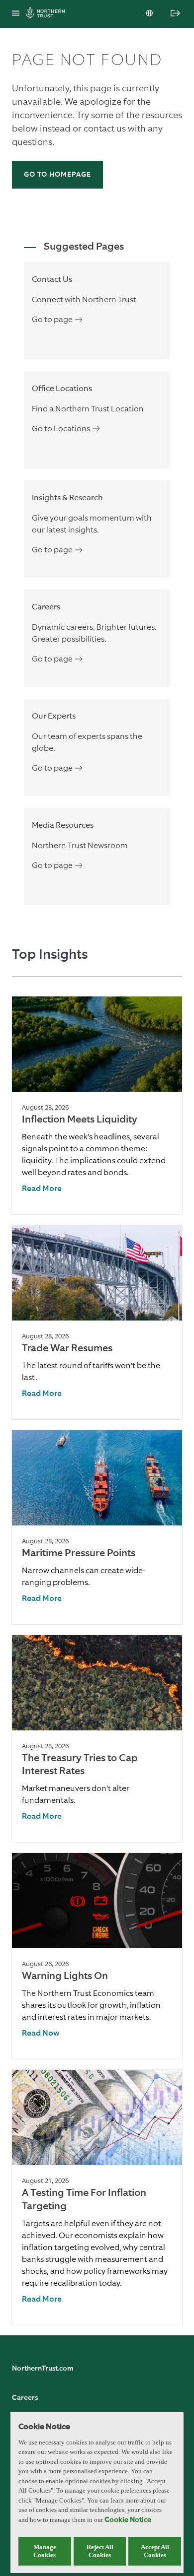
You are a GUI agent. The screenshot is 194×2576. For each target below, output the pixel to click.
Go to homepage (57, 175)
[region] (97, 2493)
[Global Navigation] (16, 14)
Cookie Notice (128, 2520)
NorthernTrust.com (43, 2369)
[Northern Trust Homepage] (48, 14)
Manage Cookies (45, 2551)
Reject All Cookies (100, 2551)
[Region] (150, 14)
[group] (97, 1105)
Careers (25, 2398)
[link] (42, 1189)
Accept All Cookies (155, 2551)
